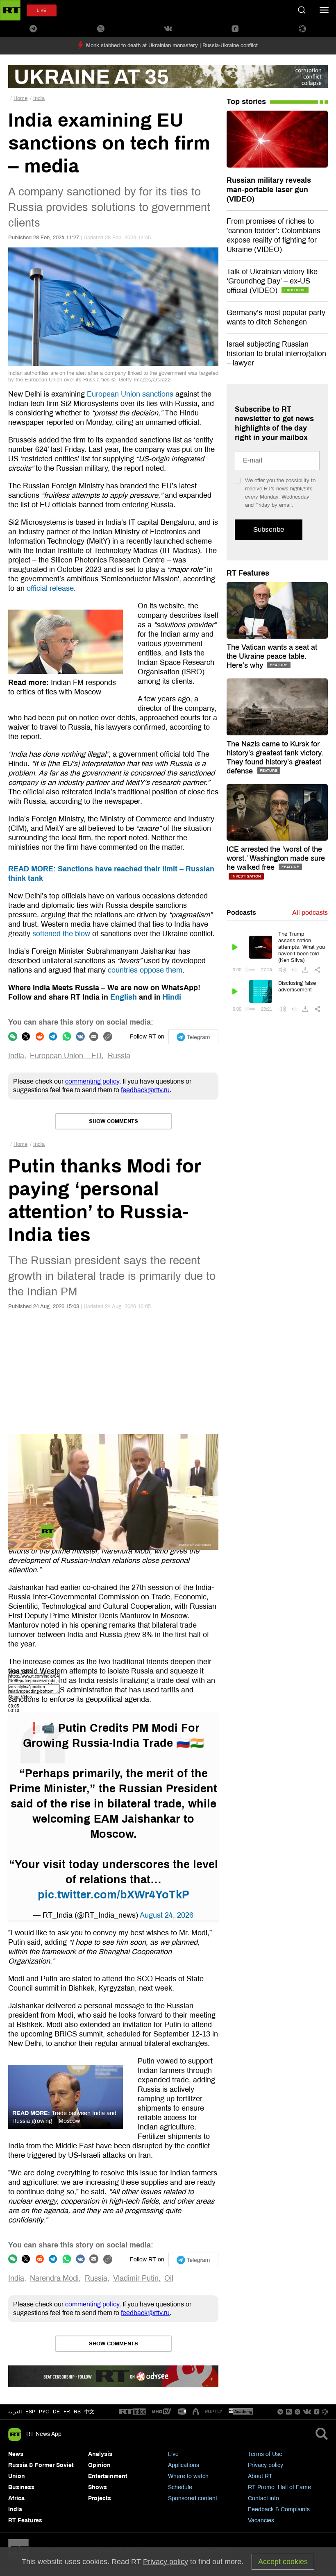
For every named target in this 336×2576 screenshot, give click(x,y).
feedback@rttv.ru (145, 1090)
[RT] (132, 2412)
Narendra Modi (54, 2278)
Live (173, 2454)
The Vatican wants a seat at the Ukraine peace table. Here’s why (272, 656)
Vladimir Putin (136, 2278)
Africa (16, 2498)
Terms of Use (265, 2454)
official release (50, 588)
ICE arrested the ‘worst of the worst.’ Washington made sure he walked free (276, 858)
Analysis (100, 2454)
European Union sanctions (130, 394)
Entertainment (108, 2476)
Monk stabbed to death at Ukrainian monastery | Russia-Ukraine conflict (172, 45)
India (39, 98)
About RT (260, 2476)
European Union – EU (66, 1056)
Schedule (180, 2487)
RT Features (248, 573)
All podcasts (310, 913)
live (42, 10)
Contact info (263, 2498)
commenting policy (92, 1081)
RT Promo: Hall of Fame (279, 2487)
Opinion (99, 2465)
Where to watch (188, 2476)
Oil (169, 2278)
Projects (100, 2498)
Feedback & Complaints (279, 2509)
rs (77, 2412)
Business (21, 2487)
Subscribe (269, 529)
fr (67, 2412)
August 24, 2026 (167, 1915)
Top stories (246, 102)
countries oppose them (145, 970)
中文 (89, 2412)
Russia (119, 1056)
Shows (98, 2487)
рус (44, 2412)
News (16, 2454)
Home (20, 98)
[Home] (10, 10)
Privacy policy (266, 2465)
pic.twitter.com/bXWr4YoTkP (114, 1895)
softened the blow (61, 934)
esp (30, 2412)
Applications (184, 2465)
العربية (15, 2412)
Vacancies (261, 2520)
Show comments (114, 1121)
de (56, 2412)
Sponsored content (193, 2498)
